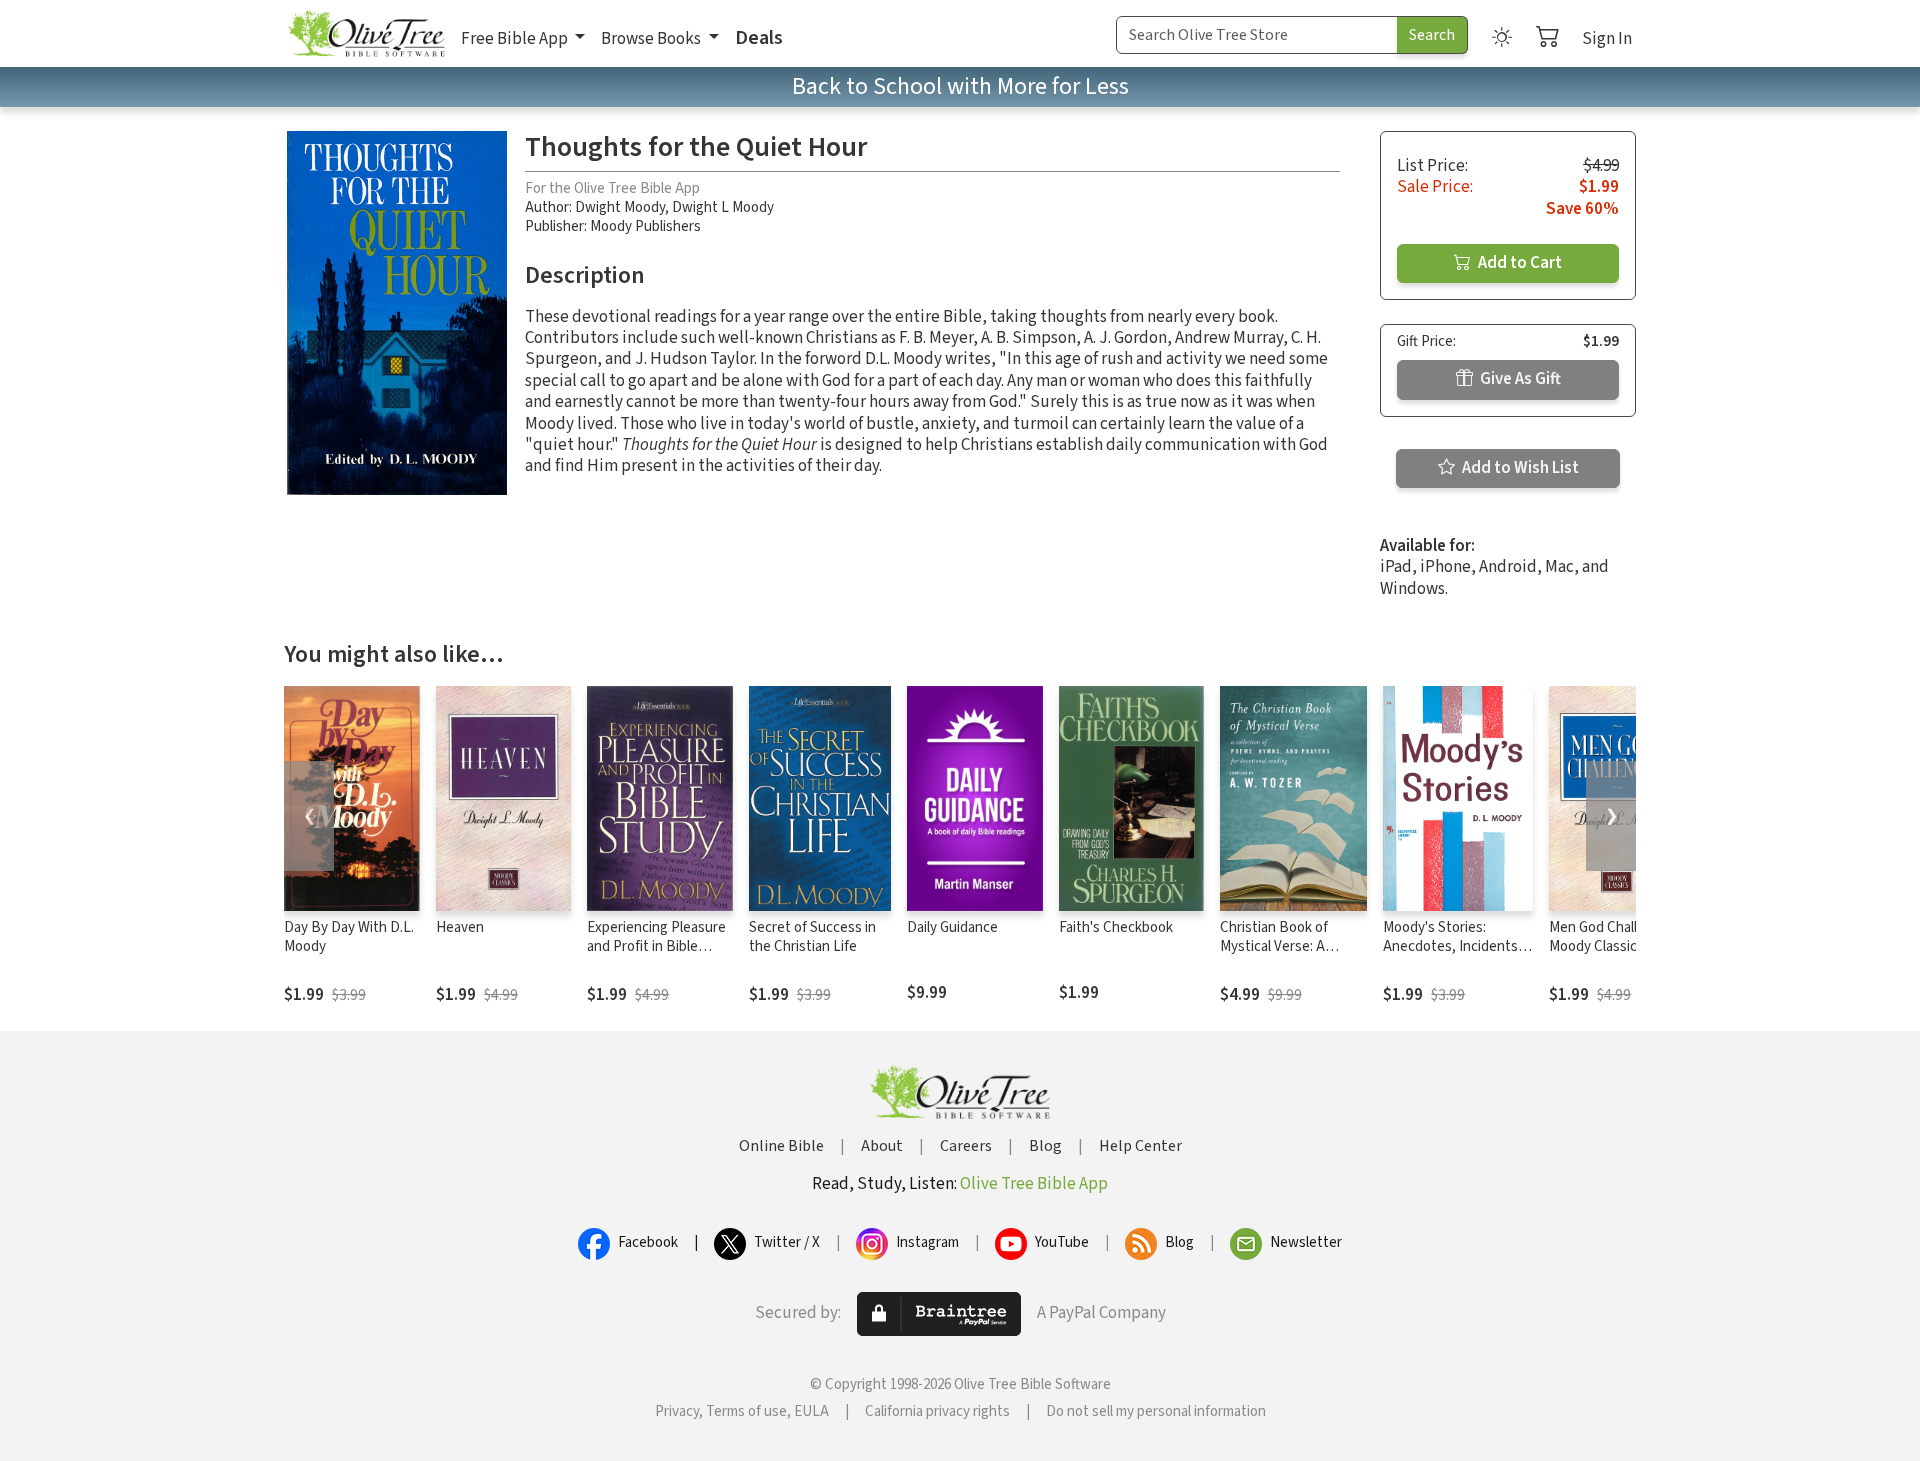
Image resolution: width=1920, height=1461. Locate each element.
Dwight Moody (620, 207)
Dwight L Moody (723, 207)
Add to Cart (1518, 263)
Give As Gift (1519, 379)
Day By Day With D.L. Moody (349, 937)
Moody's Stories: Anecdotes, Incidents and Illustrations (1450, 946)
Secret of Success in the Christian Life (812, 937)
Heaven (460, 927)
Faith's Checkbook (1116, 927)
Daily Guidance (952, 927)
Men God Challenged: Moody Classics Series (1614, 946)
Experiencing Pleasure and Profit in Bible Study (656, 946)
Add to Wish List (1519, 468)
